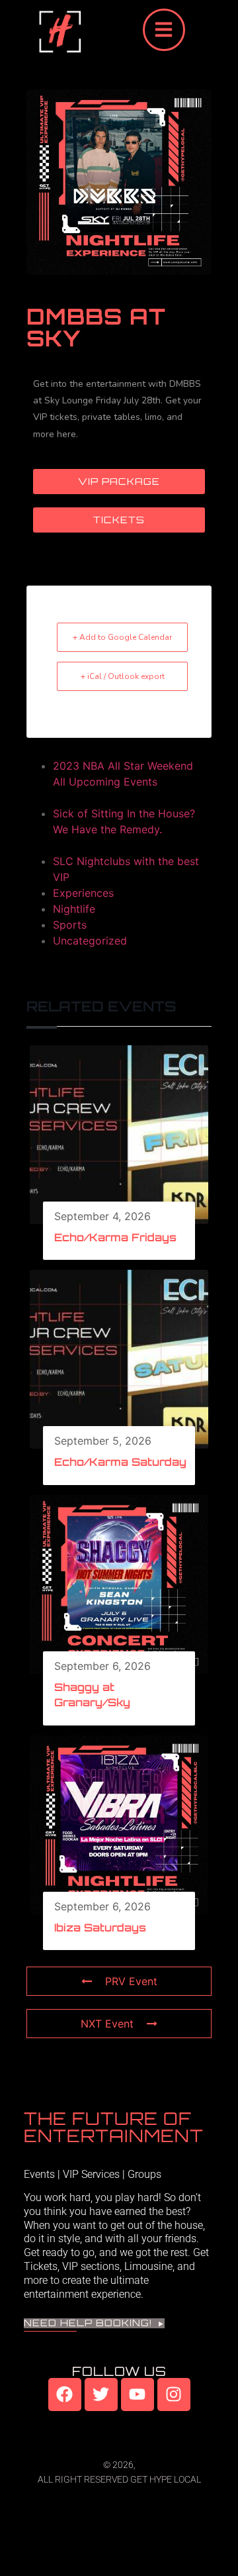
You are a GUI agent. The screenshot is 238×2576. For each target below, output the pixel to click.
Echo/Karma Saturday (120, 1462)
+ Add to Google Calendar (122, 637)
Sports (70, 925)
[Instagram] (174, 2395)
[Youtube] (138, 2395)
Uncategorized (90, 941)
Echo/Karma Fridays (115, 1237)
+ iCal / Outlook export (123, 676)
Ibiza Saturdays (100, 1928)
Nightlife (74, 909)
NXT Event (107, 2024)
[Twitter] (101, 2395)
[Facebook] (65, 2395)
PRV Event (131, 1981)
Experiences (83, 893)
